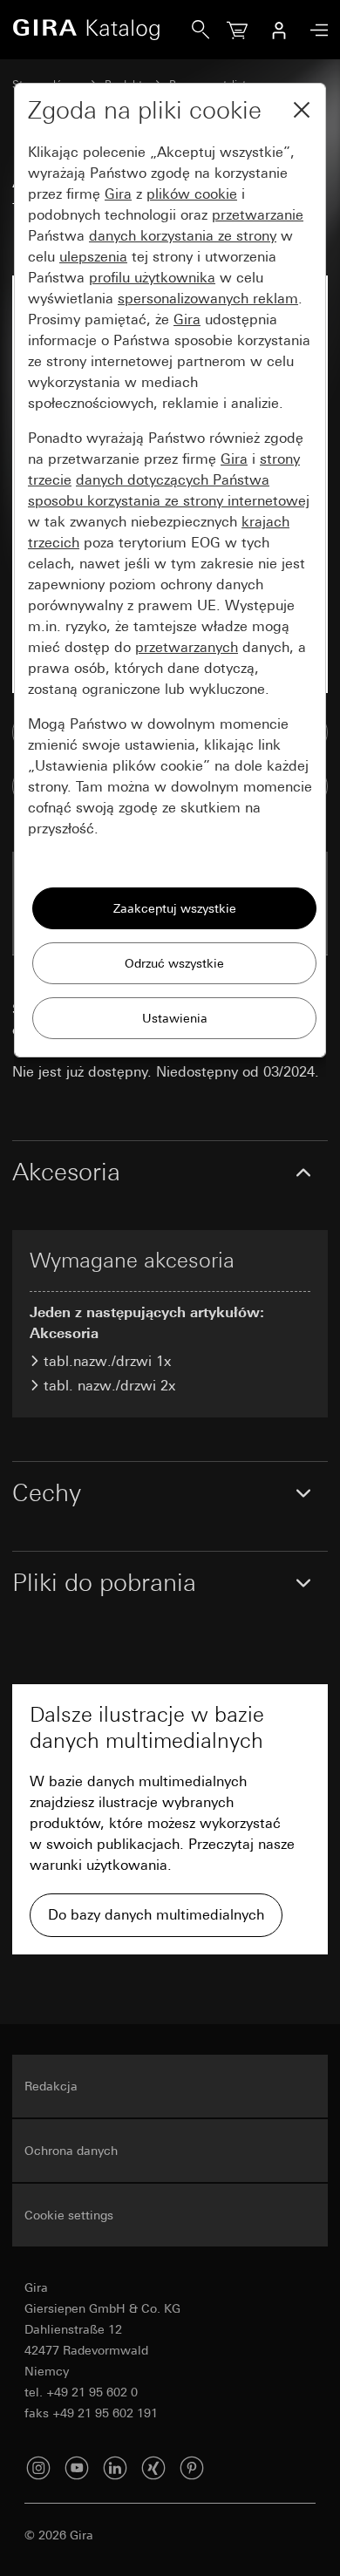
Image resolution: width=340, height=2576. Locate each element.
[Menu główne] (315, 30)
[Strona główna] (102, 30)
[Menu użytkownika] (279, 30)
